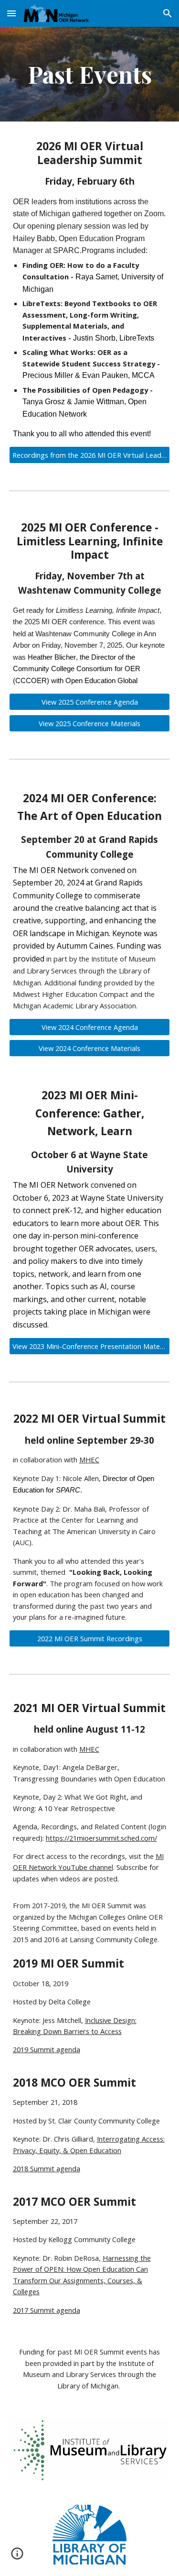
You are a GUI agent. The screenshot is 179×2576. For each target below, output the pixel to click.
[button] (11, 13)
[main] (90, 74)
